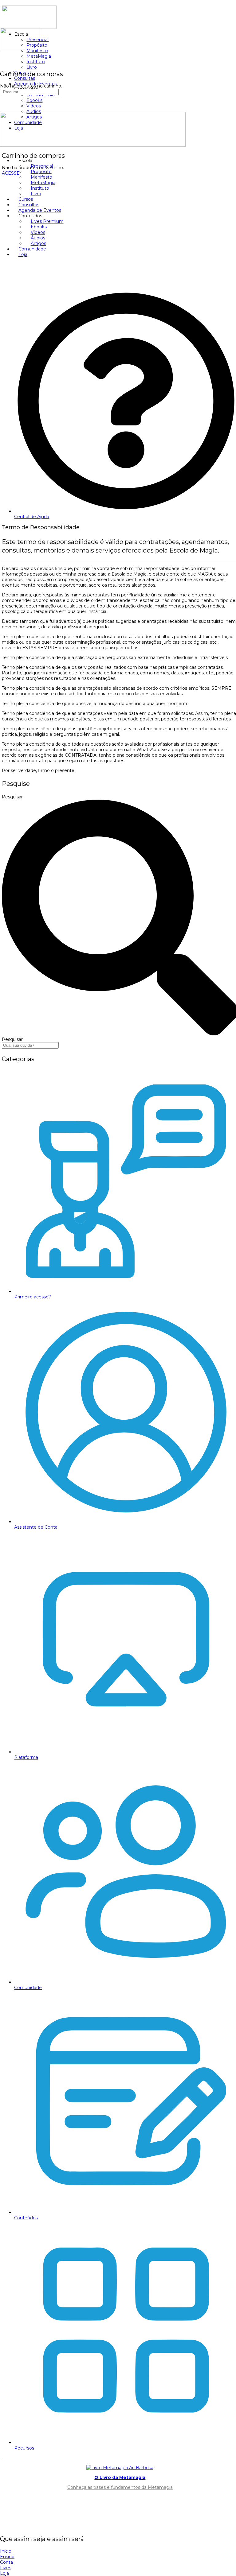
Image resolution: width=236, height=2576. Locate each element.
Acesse (11, 173)
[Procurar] (3, 56)
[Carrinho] (3, 62)
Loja (4, 2573)
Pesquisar (12, 797)
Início (6, 2551)
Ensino (7, 2557)
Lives (6, 2568)
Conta (6, 2562)
